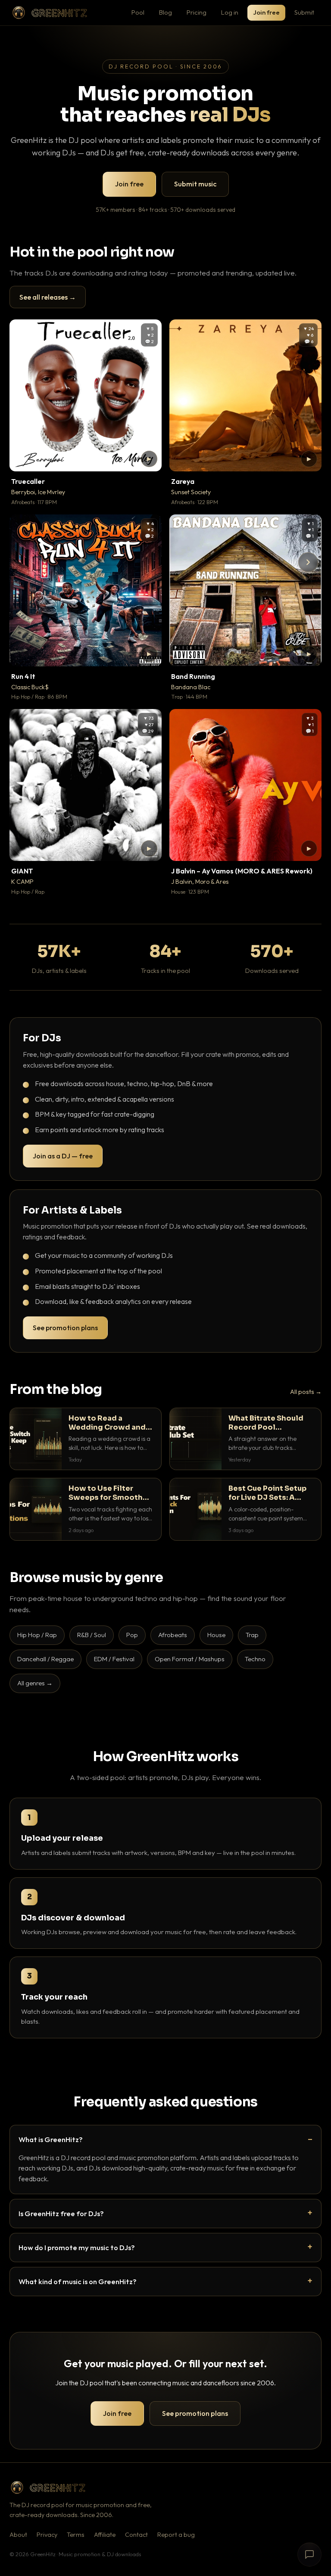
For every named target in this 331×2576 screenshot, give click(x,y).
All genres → (35, 1683)
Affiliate (105, 2535)
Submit (304, 12)
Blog (165, 12)
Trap (252, 1635)
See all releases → (48, 297)
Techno (255, 1659)
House (216, 1635)
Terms (76, 2535)
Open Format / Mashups (190, 1659)
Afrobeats (173, 1635)
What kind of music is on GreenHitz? (78, 2281)
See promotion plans (65, 1328)
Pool (138, 12)
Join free (266, 12)
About (18, 2535)
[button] (149, 459)
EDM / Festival (114, 1659)
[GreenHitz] (50, 13)
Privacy (47, 2535)
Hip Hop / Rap (37, 1635)
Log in (230, 12)
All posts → (306, 1392)
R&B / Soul (92, 1635)
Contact (136, 2535)
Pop (132, 1635)
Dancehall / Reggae (45, 1659)
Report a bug (176, 2535)
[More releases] (308, 562)
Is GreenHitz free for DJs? (61, 2213)
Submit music (195, 184)
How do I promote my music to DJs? (77, 2247)
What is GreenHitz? (51, 2139)
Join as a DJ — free (63, 1156)
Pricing (197, 12)
